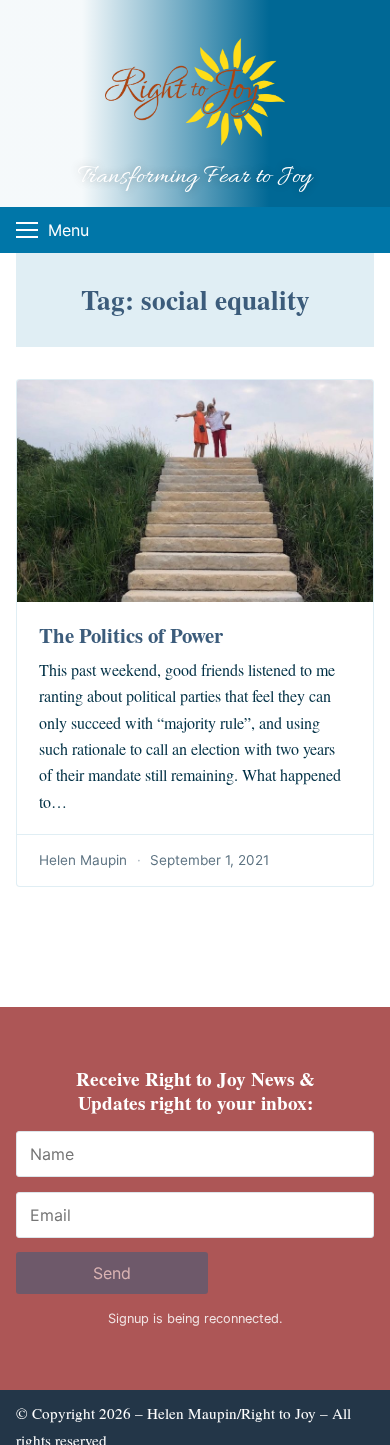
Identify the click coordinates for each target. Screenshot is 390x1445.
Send (112, 1273)
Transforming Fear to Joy (195, 177)
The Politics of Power (131, 635)
